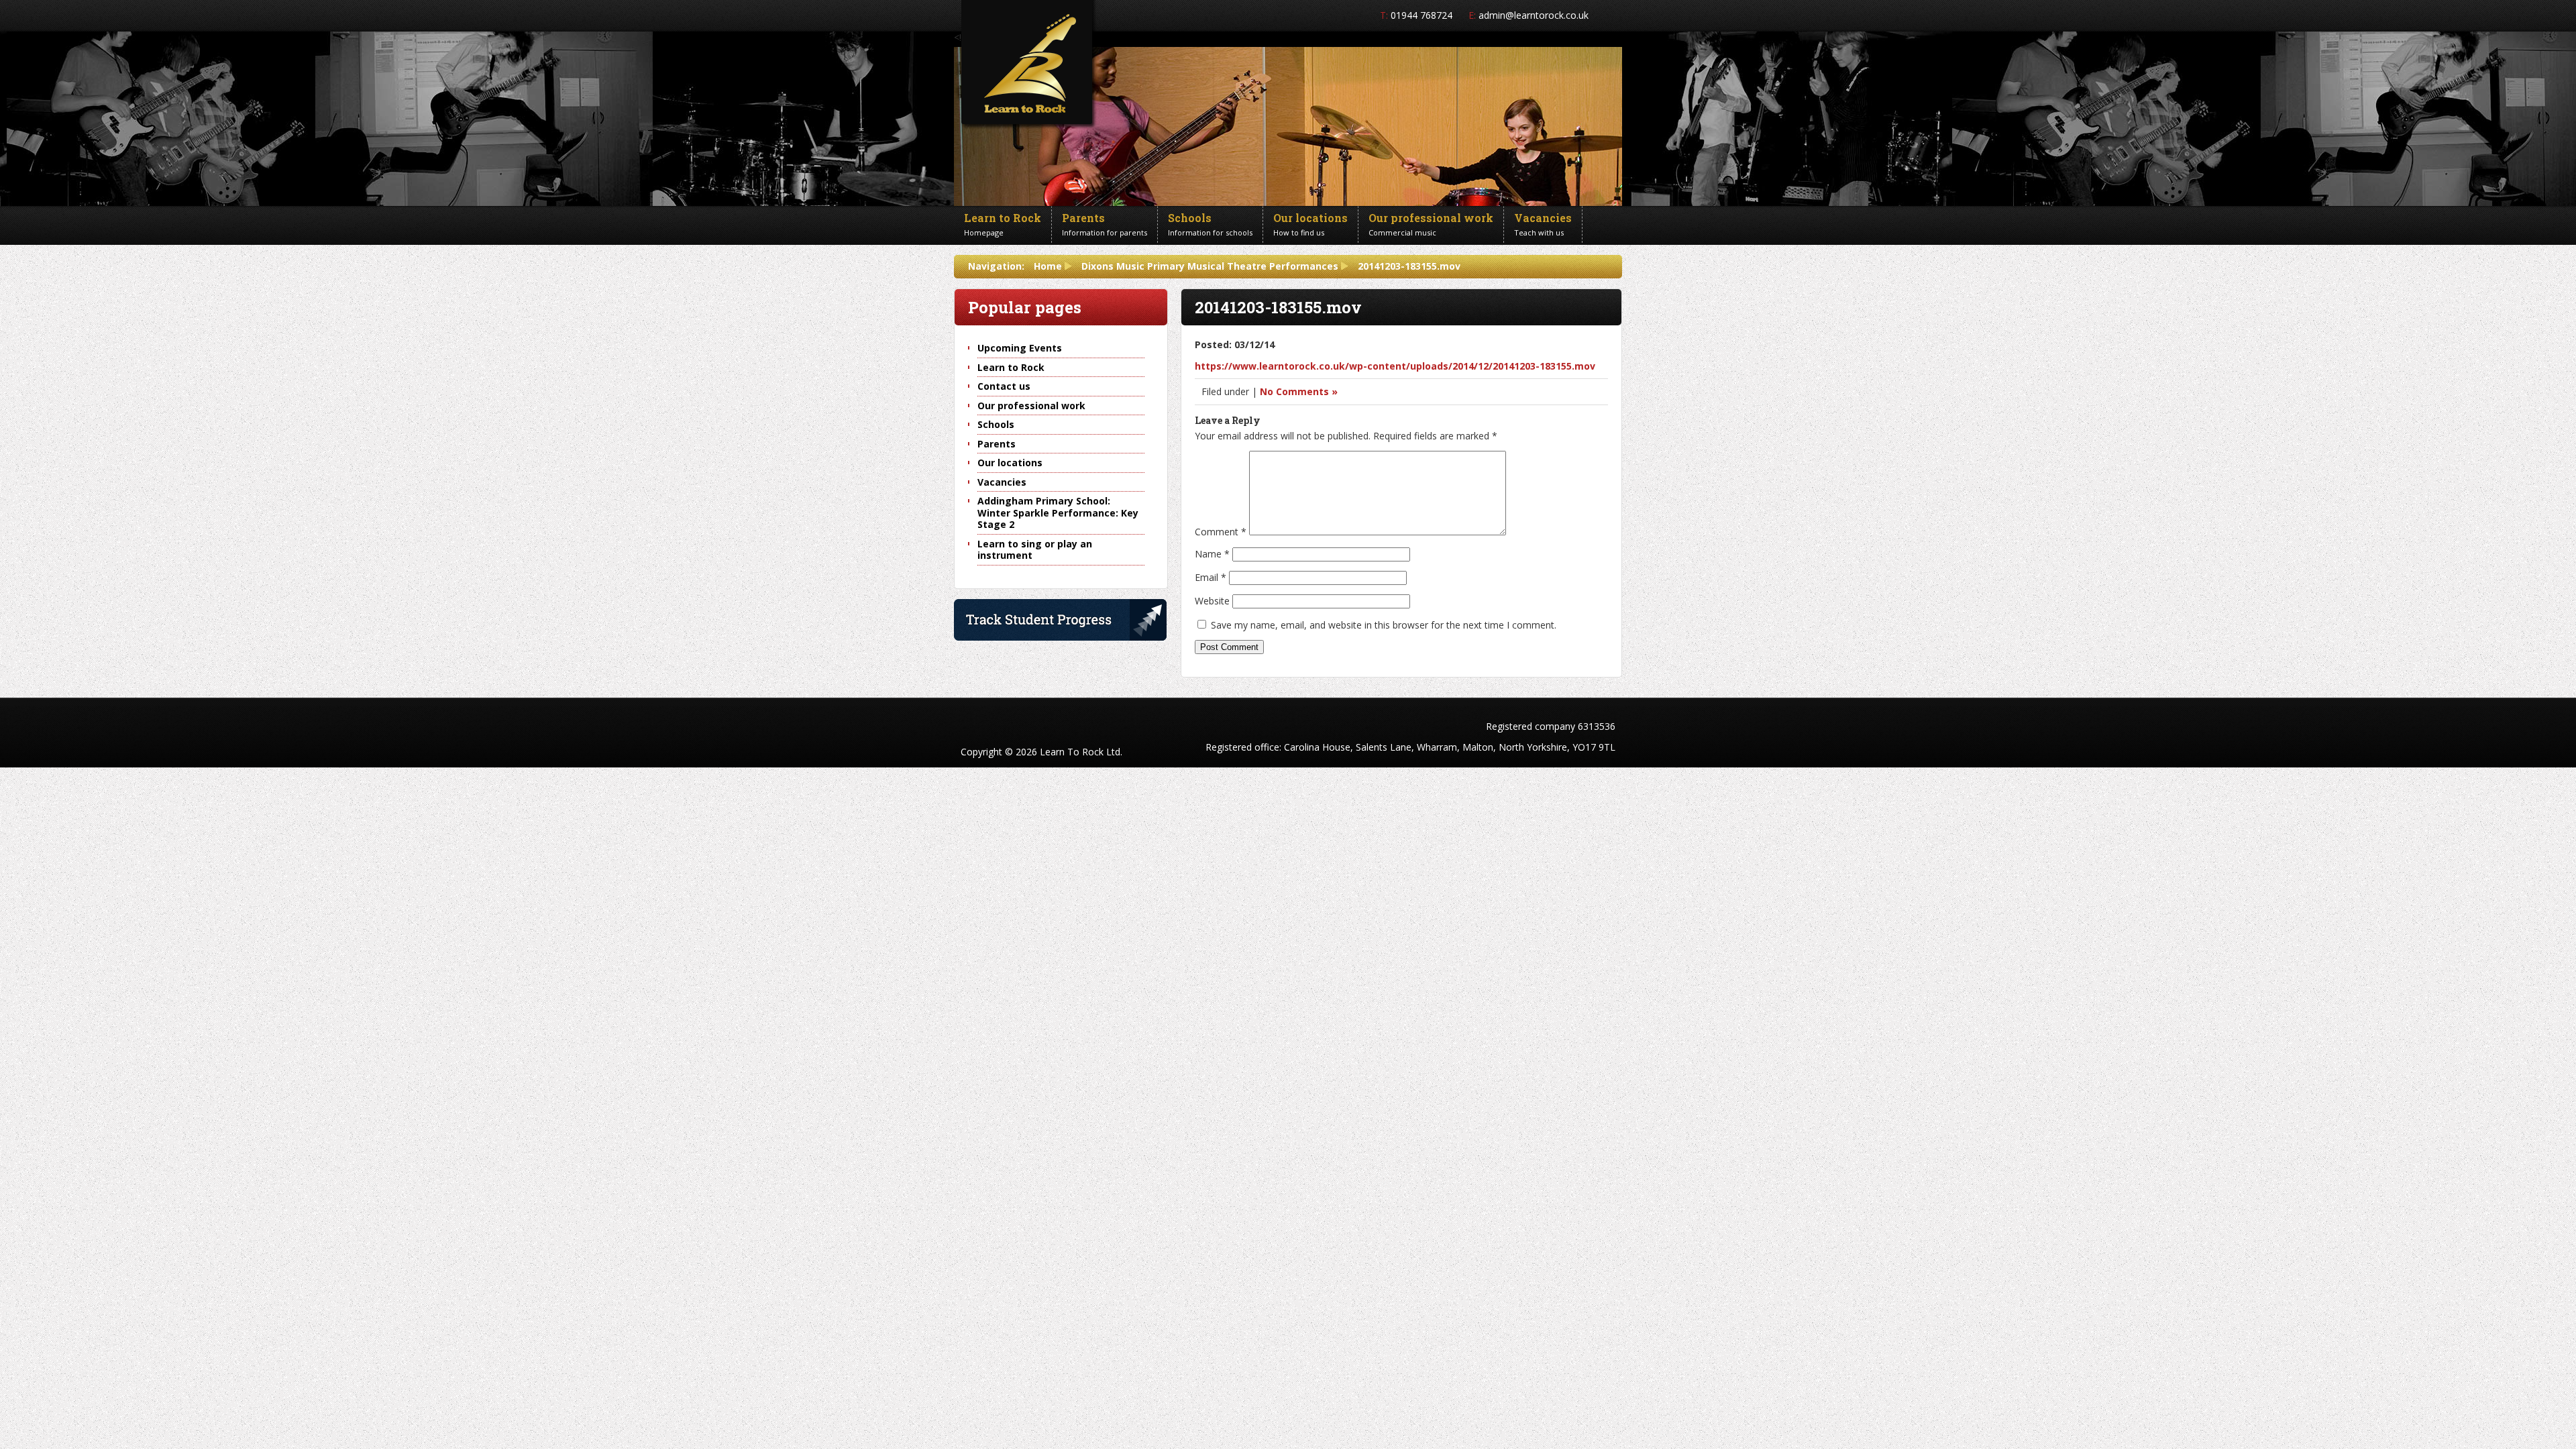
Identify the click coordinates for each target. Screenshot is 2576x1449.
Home (1048, 266)
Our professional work (1031, 406)
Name (1212, 554)
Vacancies (1002, 482)
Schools (996, 424)
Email (1211, 577)
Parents (997, 444)
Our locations (1010, 463)
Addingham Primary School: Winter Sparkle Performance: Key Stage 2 (1058, 513)
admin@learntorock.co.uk (1534, 15)
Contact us (1004, 386)
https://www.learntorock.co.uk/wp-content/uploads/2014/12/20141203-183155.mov (1395, 366)
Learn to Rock (1011, 367)
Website (1212, 601)
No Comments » (1299, 391)
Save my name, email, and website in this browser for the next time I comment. (1384, 625)
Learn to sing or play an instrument (1035, 550)
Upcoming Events (1020, 348)
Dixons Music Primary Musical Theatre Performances (1210, 266)
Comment (1221, 532)
